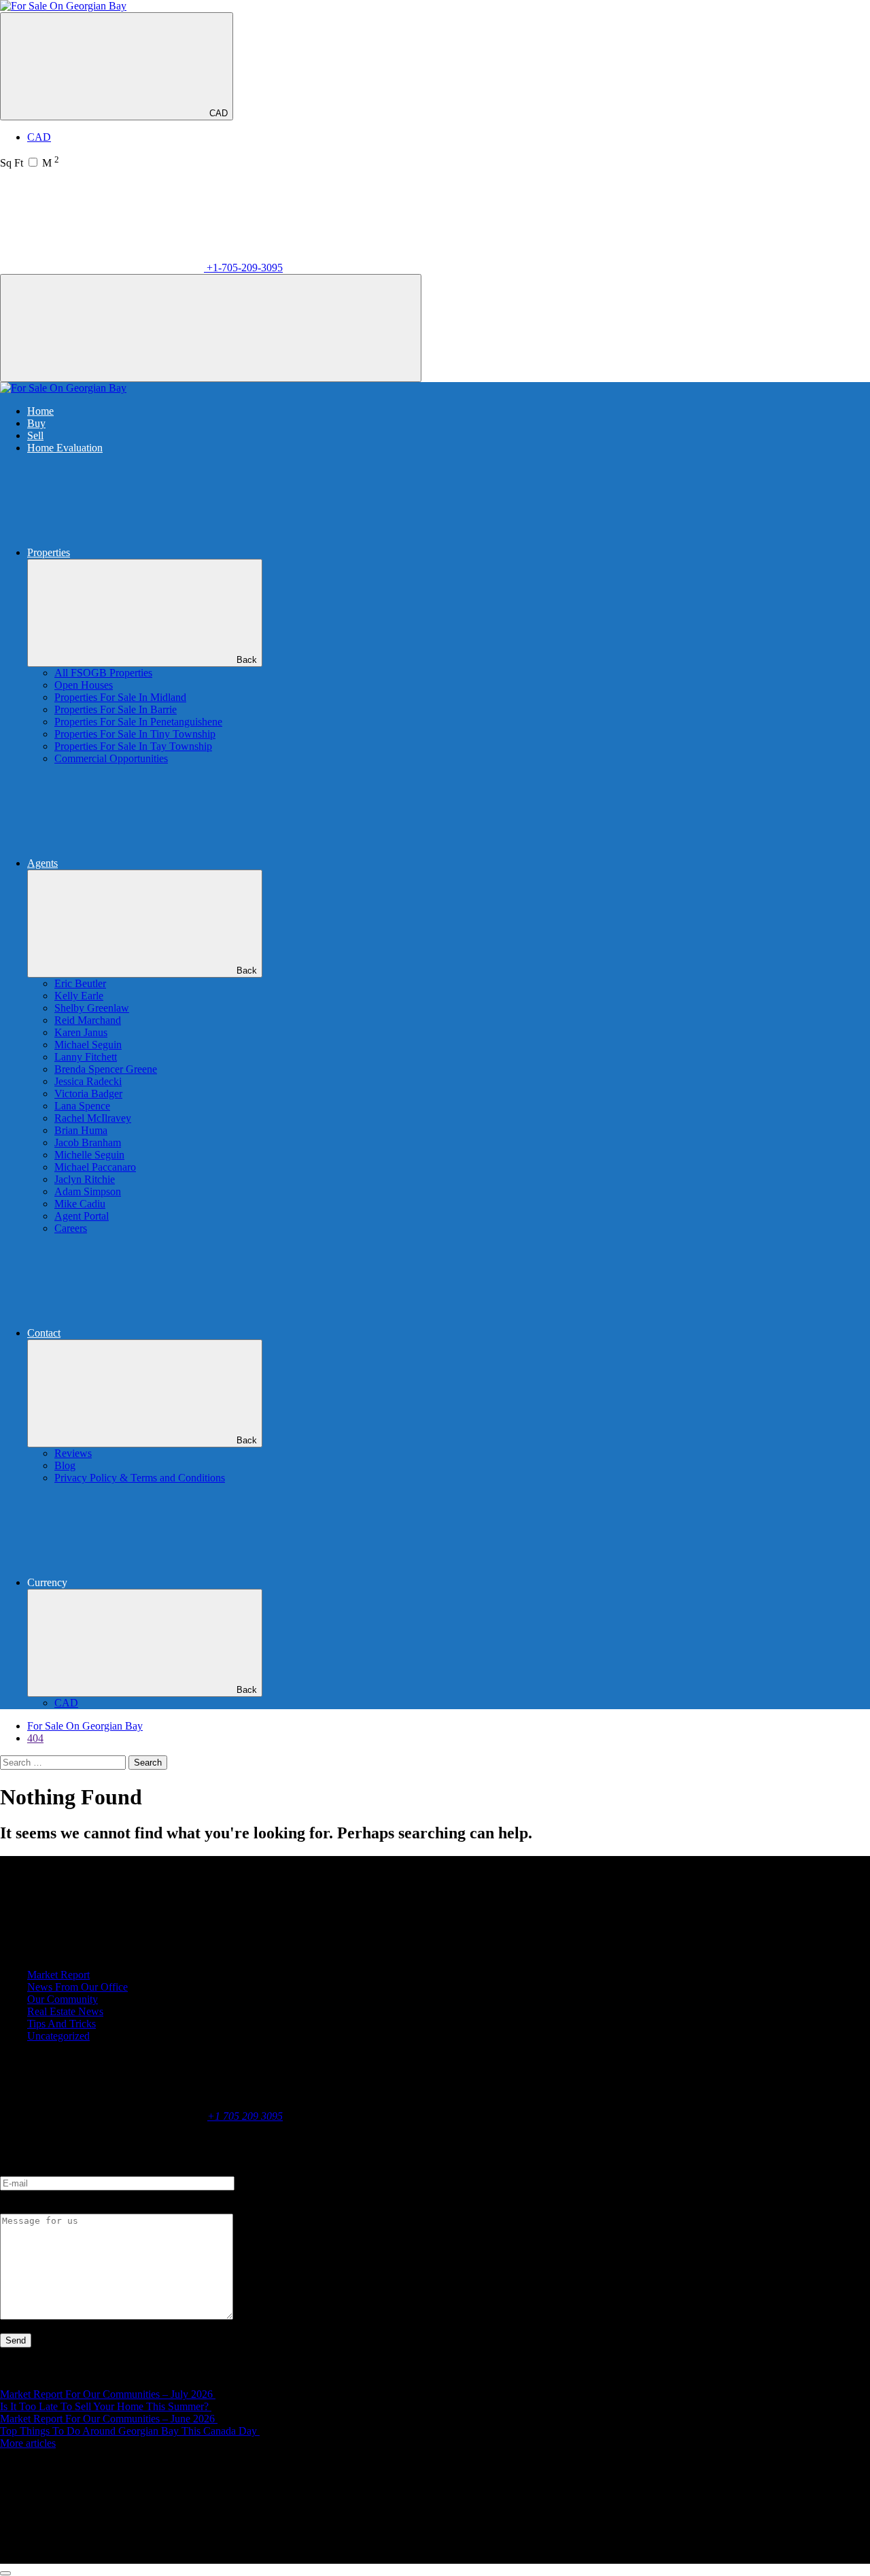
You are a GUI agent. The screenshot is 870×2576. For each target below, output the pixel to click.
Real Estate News (65, 2011)
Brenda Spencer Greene (106, 1069)
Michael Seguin (88, 1045)
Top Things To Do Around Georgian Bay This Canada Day (130, 2431)
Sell (35, 435)
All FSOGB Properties (103, 673)
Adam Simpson (88, 1191)
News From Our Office (77, 1987)
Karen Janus (81, 1032)
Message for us (32, 2207)
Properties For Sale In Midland (120, 697)
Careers (71, 1228)
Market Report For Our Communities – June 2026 (109, 2419)
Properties (49, 552)
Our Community (63, 1999)
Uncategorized (58, 2036)
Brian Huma (81, 1130)
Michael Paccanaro (95, 1167)
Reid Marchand (88, 1020)
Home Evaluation (65, 448)
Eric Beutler (80, 983)
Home (40, 411)
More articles (28, 2443)
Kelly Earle (79, 996)
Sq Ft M (30, 163)
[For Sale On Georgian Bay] (63, 6)
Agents (42, 863)
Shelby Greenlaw (92, 1008)
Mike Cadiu (80, 1204)
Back (247, 660)
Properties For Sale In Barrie (116, 709)
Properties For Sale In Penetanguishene (138, 722)
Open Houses (84, 685)
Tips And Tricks (62, 2024)
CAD (219, 113)
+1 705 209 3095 (245, 2116)
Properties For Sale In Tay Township (133, 746)
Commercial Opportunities (111, 758)
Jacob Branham (88, 1143)
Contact (44, 1333)
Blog (65, 1465)
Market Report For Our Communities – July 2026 (108, 2394)
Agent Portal (82, 1216)
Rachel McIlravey (93, 1118)
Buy (36, 423)
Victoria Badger (88, 1094)
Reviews (73, 1453)
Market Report (58, 1975)
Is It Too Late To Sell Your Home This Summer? (106, 2406)
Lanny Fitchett (86, 1057)
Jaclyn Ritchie (85, 1179)
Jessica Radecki (88, 1081)
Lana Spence (82, 1106)
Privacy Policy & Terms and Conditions (140, 1478)
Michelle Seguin (89, 1155)
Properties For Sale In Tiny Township (135, 734)
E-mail (14, 2170)
